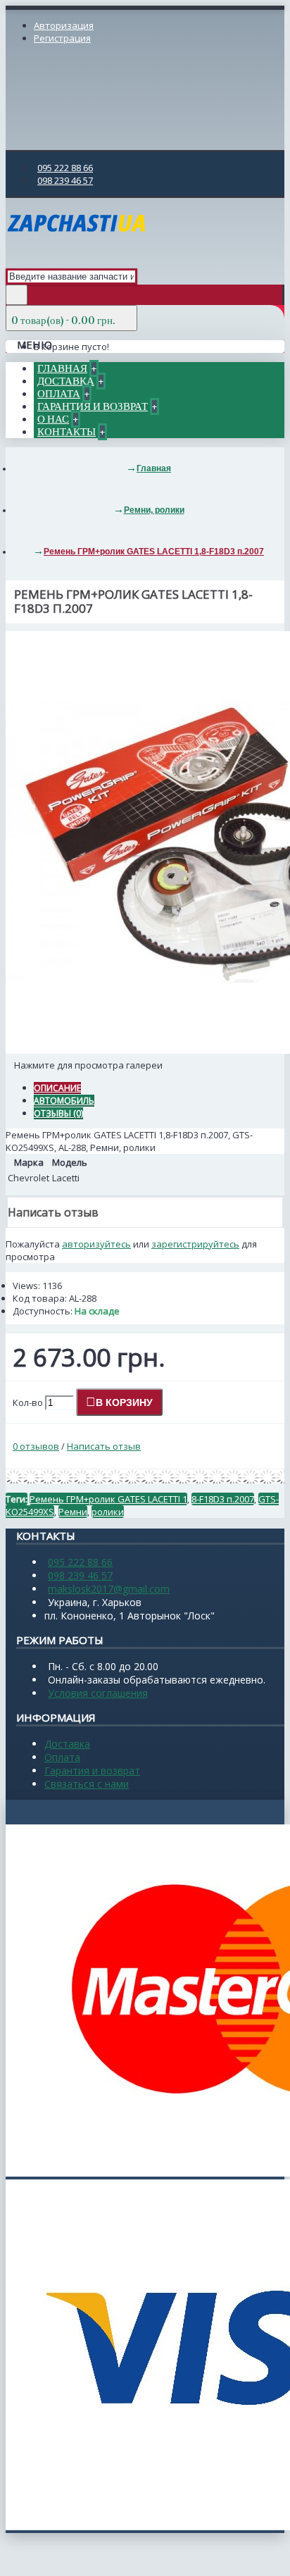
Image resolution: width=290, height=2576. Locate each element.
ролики (108, 1512)
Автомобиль (64, 1101)
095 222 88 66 (80, 1562)
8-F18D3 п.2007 (223, 1499)
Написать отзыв (104, 1446)
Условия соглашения (98, 1693)
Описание (57, 1088)
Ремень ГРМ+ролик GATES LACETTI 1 (108, 1499)
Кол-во (28, 1402)
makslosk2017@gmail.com (109, 1589)
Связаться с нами (87, 1784)
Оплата (62, 1757)
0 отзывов (36, 1446)
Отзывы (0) (58, 1113)
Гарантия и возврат (92, 1771)
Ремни (73, 1512)
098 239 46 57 (80, 1575)
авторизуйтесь (96, 1244)
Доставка (67, 1744)
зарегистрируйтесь (195, 1244)
